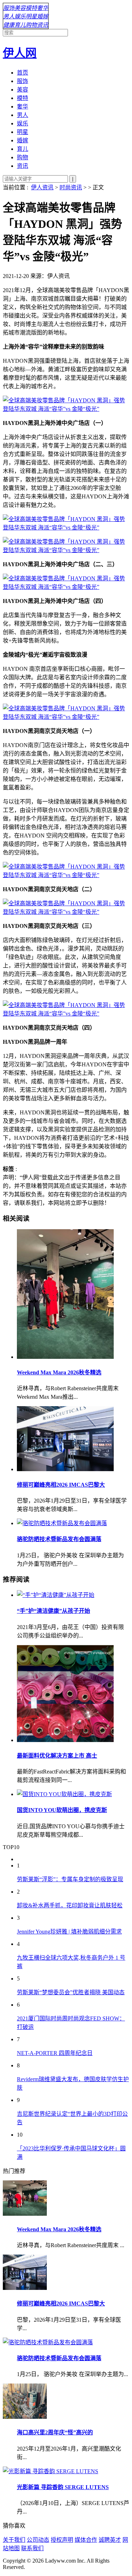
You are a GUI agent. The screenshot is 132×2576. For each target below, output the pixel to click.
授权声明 (62, 2540)
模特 (31, 8)
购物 (31, 25)
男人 (9, 16)
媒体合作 (86, 2540)
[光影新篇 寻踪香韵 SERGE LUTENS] (51, 2471)
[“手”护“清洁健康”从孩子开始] (73, 1594)
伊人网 (20, 53)
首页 (23, 73)
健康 (9, 25)
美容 (20, 8)
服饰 (9, 8)
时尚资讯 (71, 187)
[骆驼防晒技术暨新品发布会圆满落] (73, 1523)
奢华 (43, 8)
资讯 (43, 25)
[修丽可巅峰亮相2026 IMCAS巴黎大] (73, 1439)
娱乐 (20, 16)
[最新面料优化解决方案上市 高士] (73, 1694)
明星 (31, 16)
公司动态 (38, 2540)
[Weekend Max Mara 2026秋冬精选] (73, 1295)
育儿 (20, 25)
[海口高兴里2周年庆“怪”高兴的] (25, 2417)
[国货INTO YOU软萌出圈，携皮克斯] (73, 1794)
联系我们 (32, 2548)
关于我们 (14, 2540)
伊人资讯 (42, 187)
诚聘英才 (110, 2540)
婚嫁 (43, 16)
